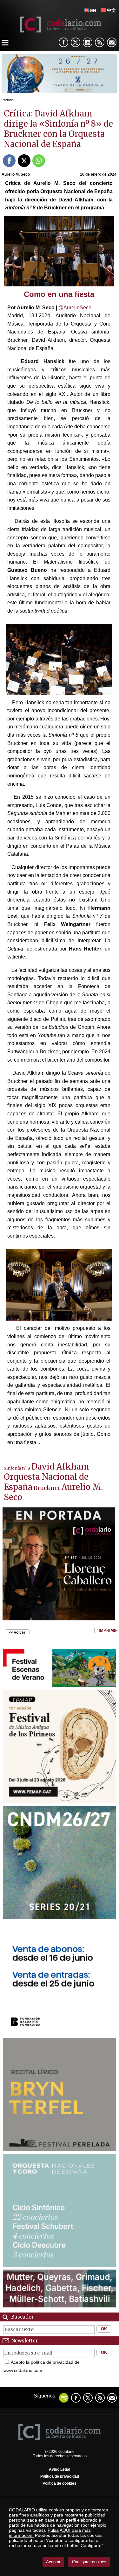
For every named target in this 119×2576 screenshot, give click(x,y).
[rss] (100, 42)
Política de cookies (60, 2483)
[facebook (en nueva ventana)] (63, 42)
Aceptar (53, 2562)
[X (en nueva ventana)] (76, 42)
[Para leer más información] (60, 91)
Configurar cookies (89, 2562)
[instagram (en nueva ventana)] (88, 42)
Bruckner (47, 1488)
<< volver (17, 1632)
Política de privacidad (60, 2476)
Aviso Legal (60, 2469)
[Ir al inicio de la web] (60, 31)
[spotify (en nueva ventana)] (64, 2398)
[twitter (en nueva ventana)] (88, 2398)
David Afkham (60, 1467)
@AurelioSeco (75, 308)
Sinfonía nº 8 (17, 1468)
